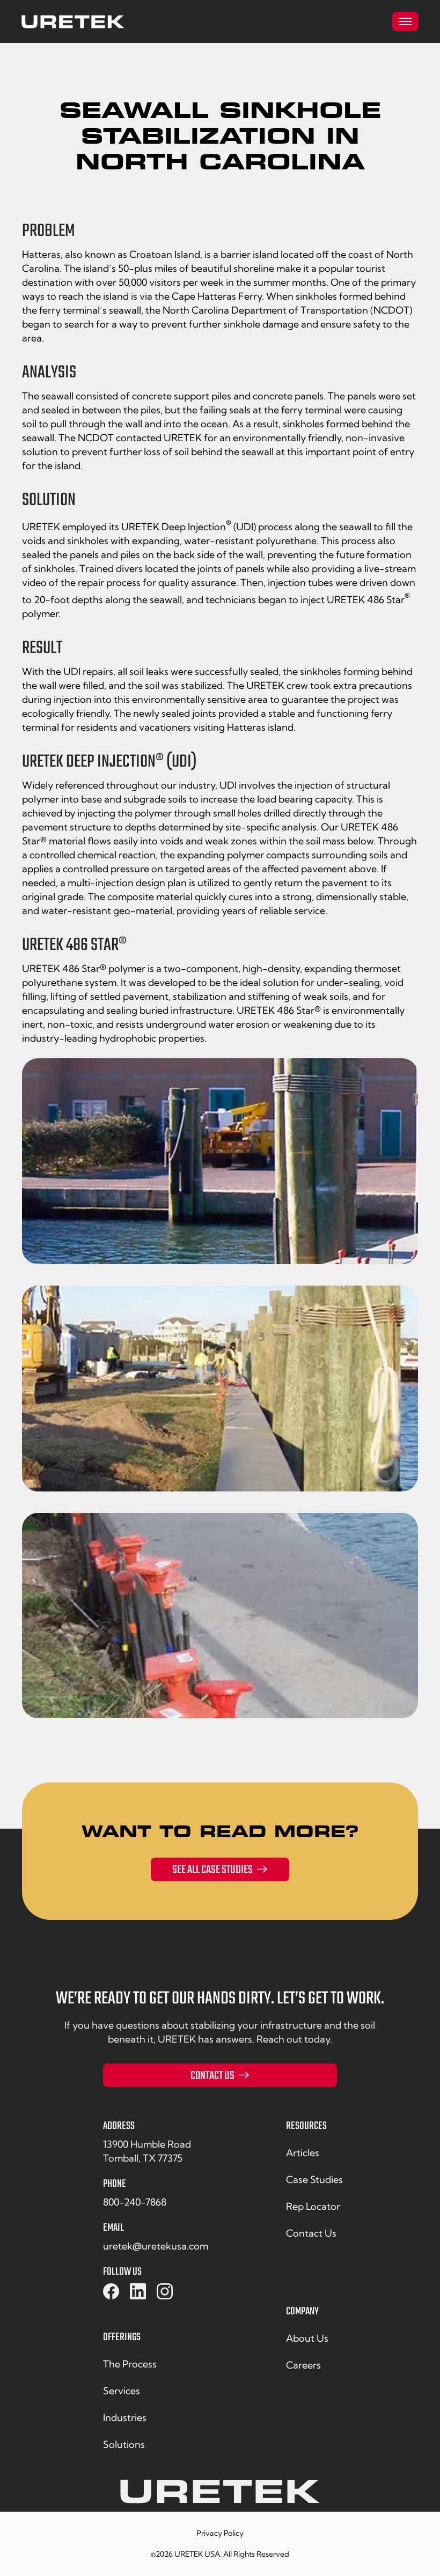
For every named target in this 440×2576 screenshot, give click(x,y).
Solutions (124, 2444)
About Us (307, 2338)
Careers (303, 2365)
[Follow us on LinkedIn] (138, 2292)
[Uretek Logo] (220, 2496)
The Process (130, 2364)
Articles (303, 2153)
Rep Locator (313, 2206)
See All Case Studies (212, 1870)
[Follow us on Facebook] (111, 2292)
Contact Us (212, 2076)
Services (122, 2391)
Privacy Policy (220, 2533)
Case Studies (314, 2180)
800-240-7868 (135, 2202)
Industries (125, 2418)
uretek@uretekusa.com (156, 2246)
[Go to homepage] (73, 22)
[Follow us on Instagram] (165, 2292)
